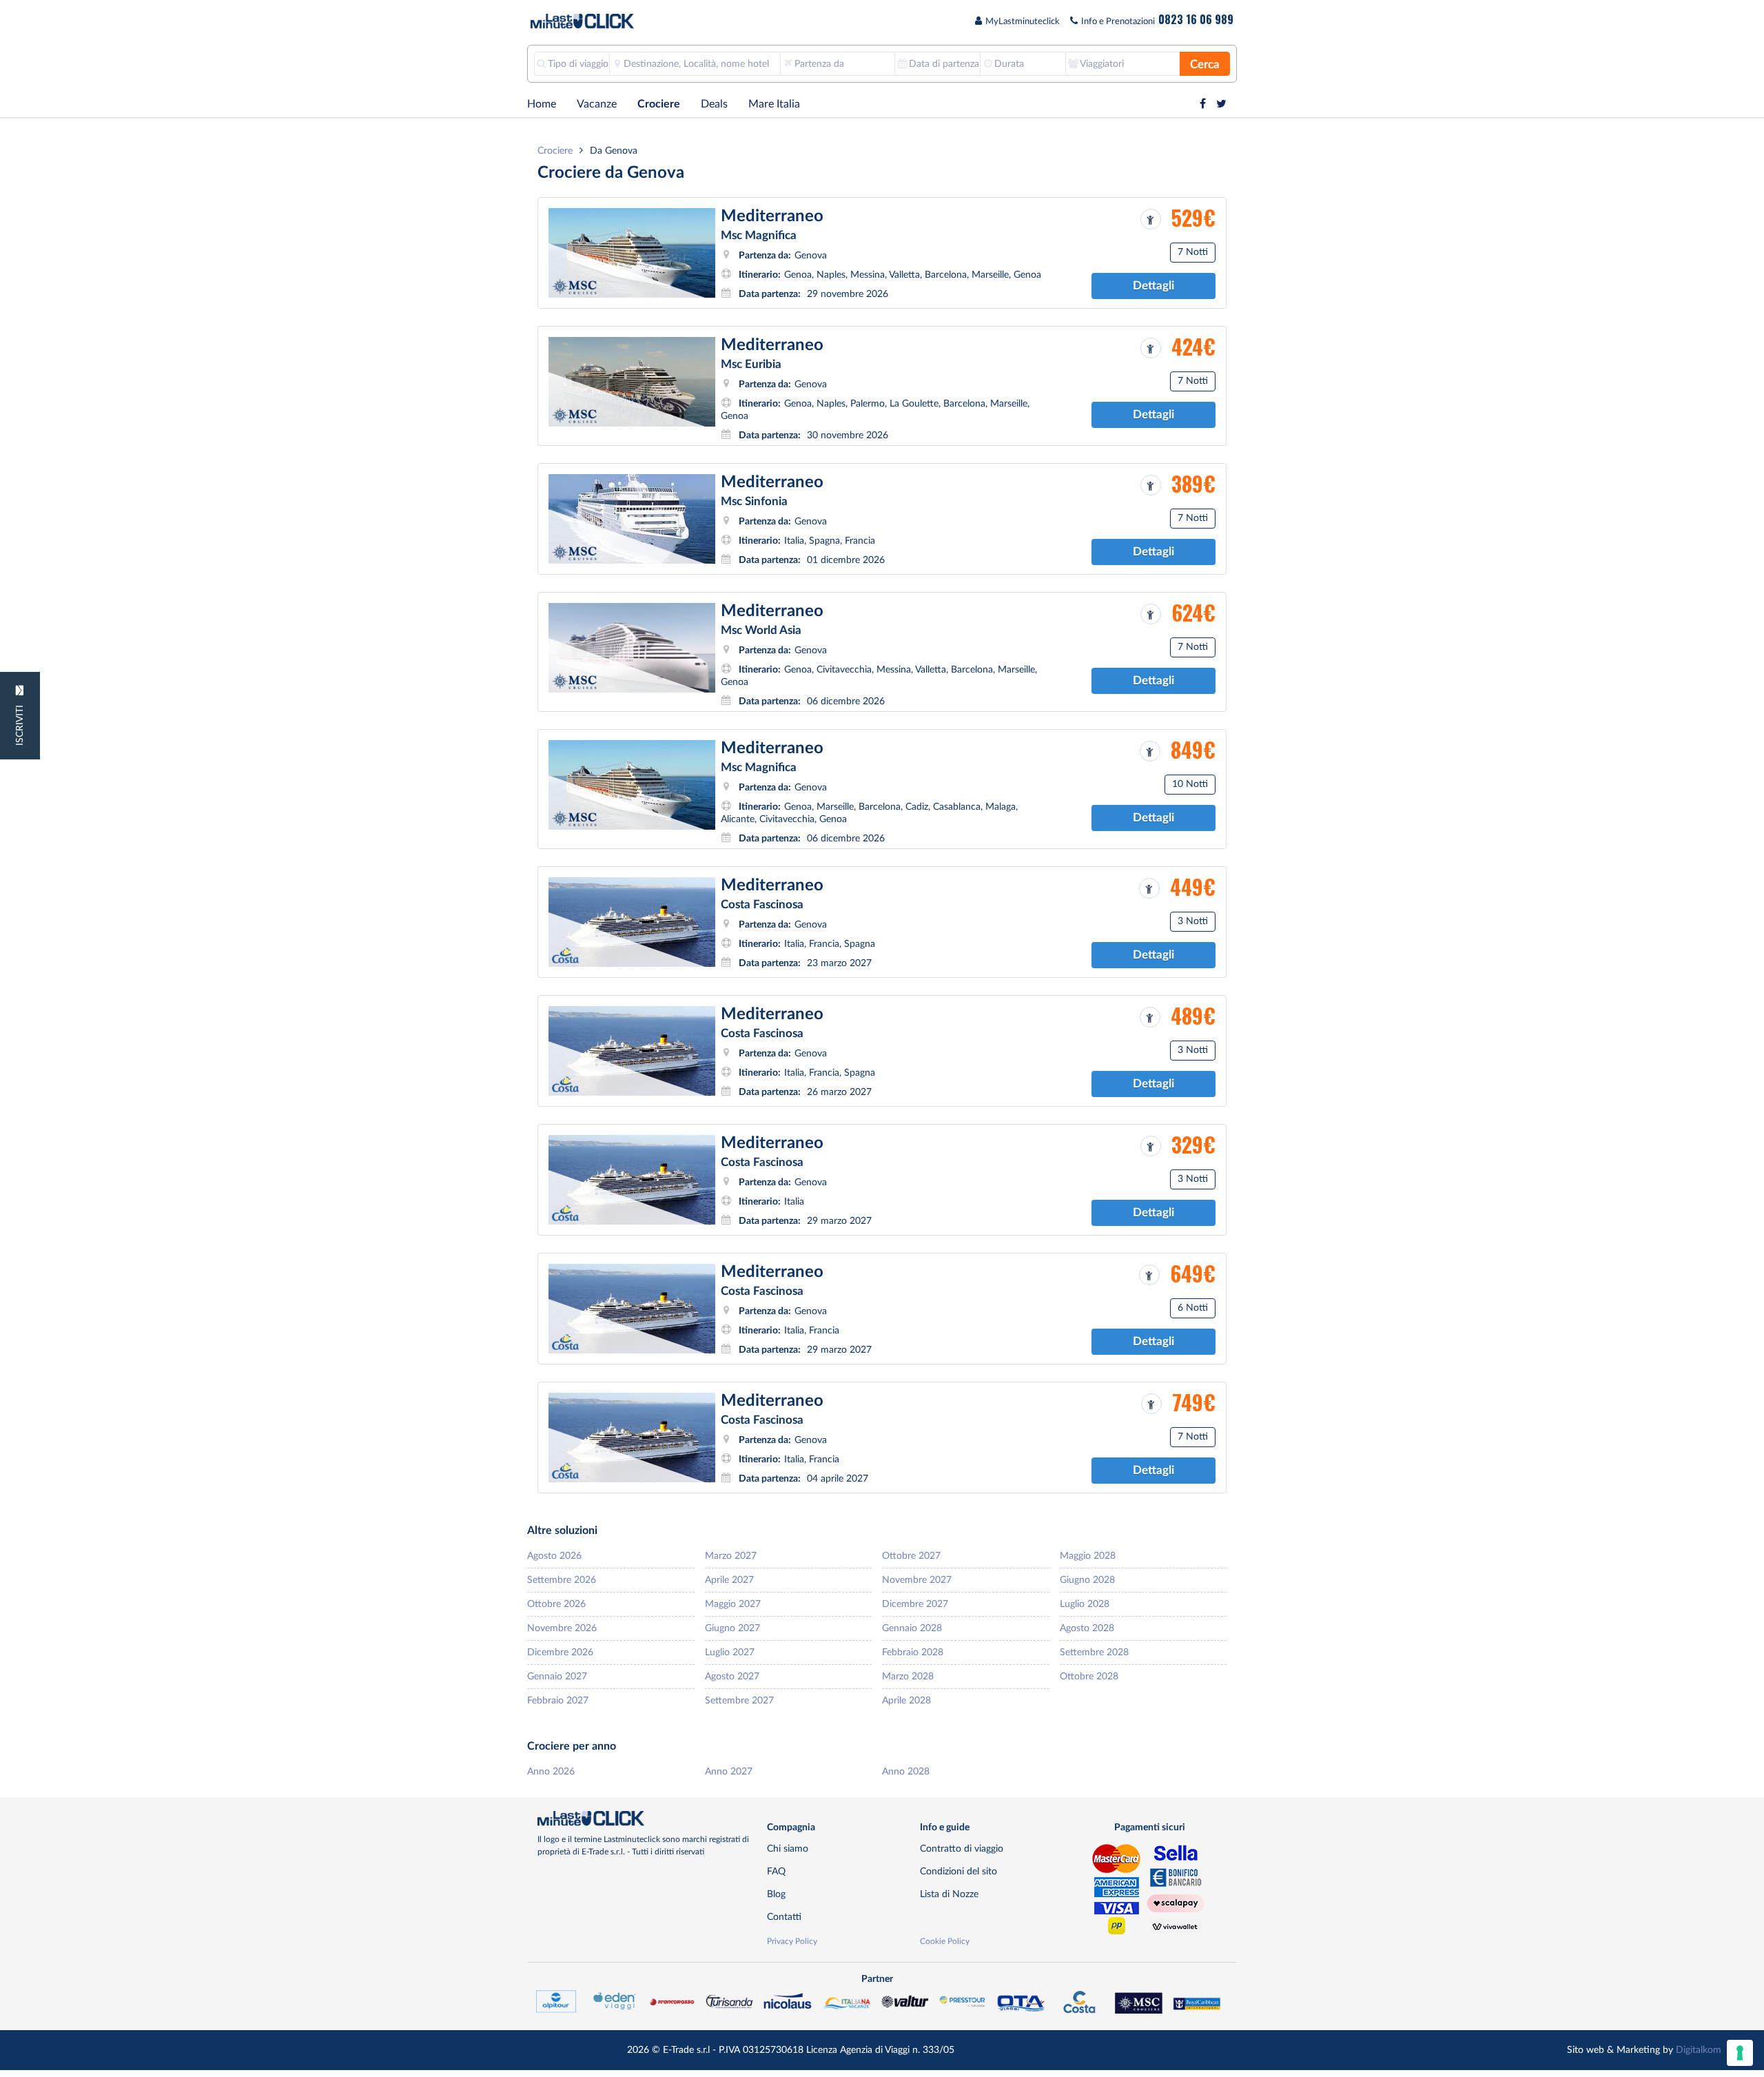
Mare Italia (774, 104)
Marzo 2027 (731, 1556)
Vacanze (597, 104)
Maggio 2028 (1088, 1556)
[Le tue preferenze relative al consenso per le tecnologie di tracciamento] (1740, 2053)
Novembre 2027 (917, 1580)
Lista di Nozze (949, 1894)
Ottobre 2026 (556, 1604)
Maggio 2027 (733, 1604)
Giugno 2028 (1087, 1580)
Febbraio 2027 (558, 1700)
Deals (714, 104)
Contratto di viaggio (962, 1849)
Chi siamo (788, 1849)
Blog (776, 1894)
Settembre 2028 (1094, 1652)
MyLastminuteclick (1023, 22)
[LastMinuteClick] (647, 1819)
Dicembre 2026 (560, 1652)
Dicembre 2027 (915, 1604)
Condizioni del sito (958, 1871)
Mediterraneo (772, 216)
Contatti (784, 1917)
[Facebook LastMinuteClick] (1203, 104)
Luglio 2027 (730, 1652)
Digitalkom (1699, 2050)
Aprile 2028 (906, 1700)
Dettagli (1153, 286)
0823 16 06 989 (1196, 19)
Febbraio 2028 (913, 1652)
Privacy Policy (792, 1941)
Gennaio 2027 (557, 1676)
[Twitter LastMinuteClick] (1221, 104)
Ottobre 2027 (911, 1556)
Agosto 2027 (732, 1676)
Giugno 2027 (732, 1628)
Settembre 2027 (739, 1700)
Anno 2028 (906, 1771)
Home (542, 104)
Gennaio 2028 (912, 1628)
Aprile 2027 (729, 1580)
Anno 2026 (551, 1771)
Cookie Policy (945, 1941)
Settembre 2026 (562, 1580)
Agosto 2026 (554, 1556)
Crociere (659, 104)
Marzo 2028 (908, 1676)
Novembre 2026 (562, 1628)
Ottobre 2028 (1089, 1676)
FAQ (776, 1871)
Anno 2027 (729, 1771)
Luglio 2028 (1085, 1604)
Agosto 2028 (1087, 1628)
